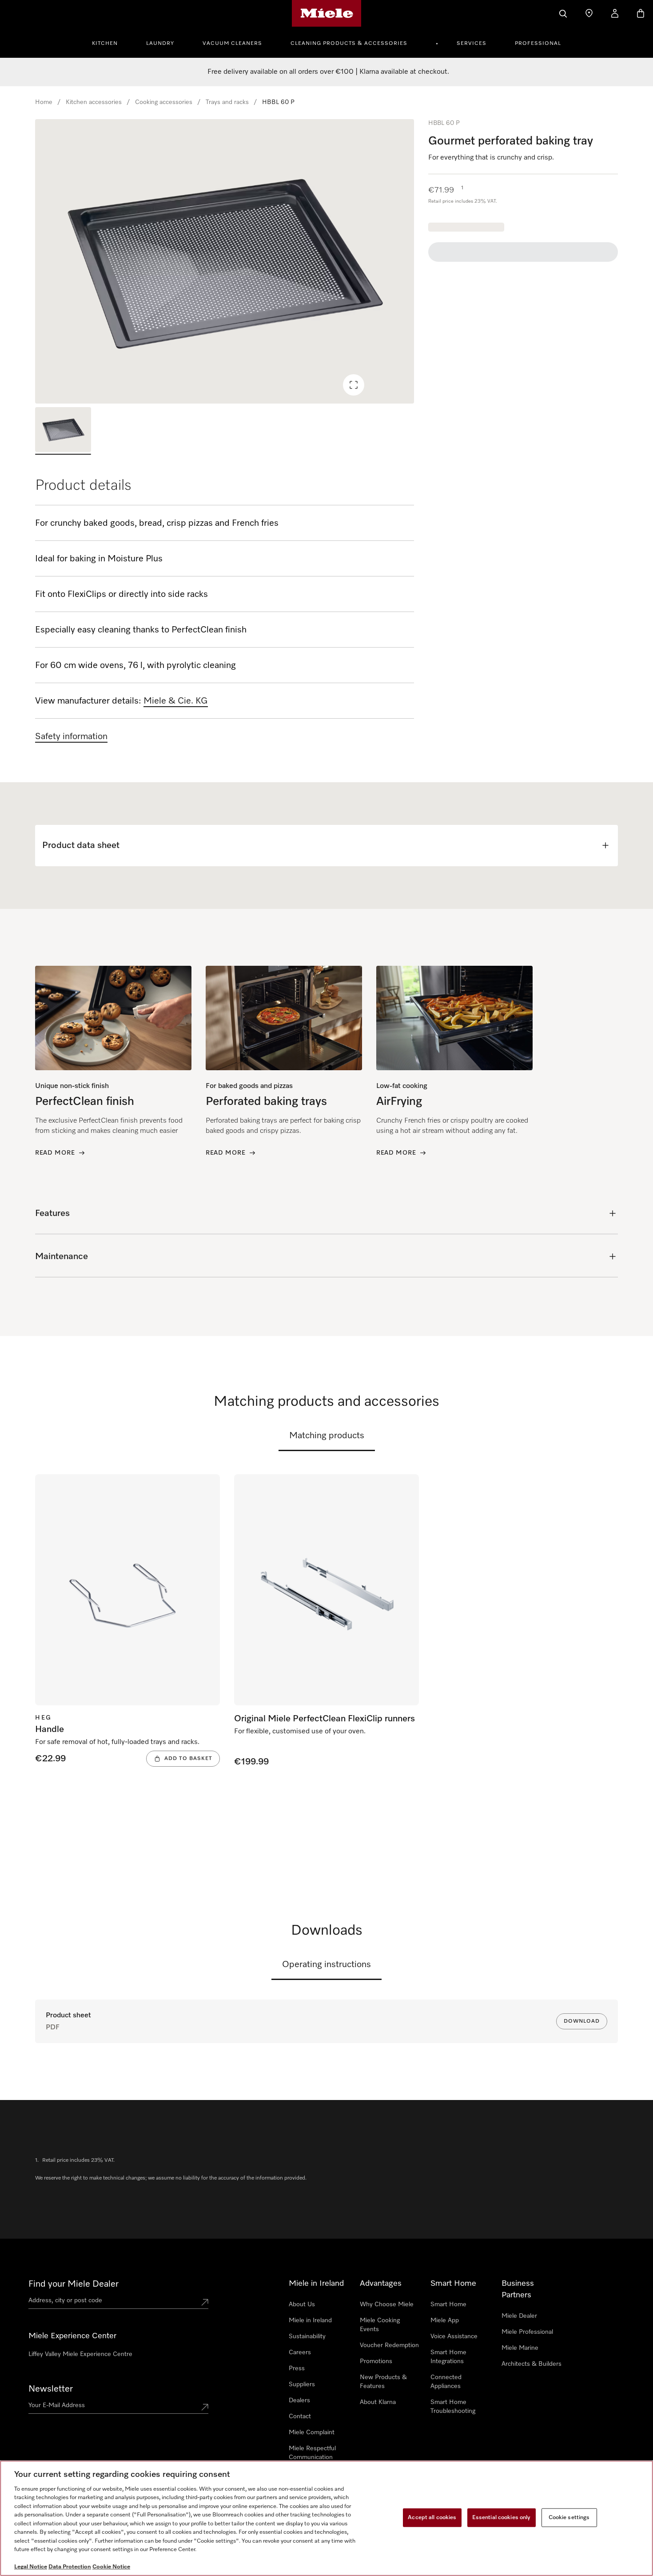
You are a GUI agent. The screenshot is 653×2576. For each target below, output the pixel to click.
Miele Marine (520, 2348)
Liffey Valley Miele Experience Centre (80, 2354)
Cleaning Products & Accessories (349, 44)
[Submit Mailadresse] (205, 2407)
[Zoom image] (354, 385)
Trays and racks (227, 102)
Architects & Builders (532, 2364)
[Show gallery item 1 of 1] (63, 431)
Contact (300, 2416)
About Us (302, 2304)
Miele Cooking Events (380, 2325)
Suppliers (302, 2384)
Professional (538, 44)
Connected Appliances (446, 2382)
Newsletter (51, 2389)
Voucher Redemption (389, 2345)
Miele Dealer (519, 2316)
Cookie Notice (111, 2567)
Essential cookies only (502, 2518)
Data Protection (70, 2567)
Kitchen (105, 44)
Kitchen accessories (94, 102)
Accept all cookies (432, 2518)
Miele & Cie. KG (176, 701)
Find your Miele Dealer (74, 2284)
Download (582, 2021)
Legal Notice (31, 2567)
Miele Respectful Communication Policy (312, 2457)
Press (297, 2368)
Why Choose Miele (387, 2304)
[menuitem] (110, 42)
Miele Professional (527, 2332)
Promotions (376, 2361)
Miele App (445, 2320)
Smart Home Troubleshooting (453, 2407)
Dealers (299, 2400)
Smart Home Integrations (448, 2357)
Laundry (160, 44)
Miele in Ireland (310, 2320)
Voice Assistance (454, 2336)
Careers (300, 2352)
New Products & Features (383, 2382)
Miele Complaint (312, 2432)
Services (472, 44)
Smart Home (448, 2304)
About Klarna (378, 2402)
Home (44, 102)
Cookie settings (569, 2518)
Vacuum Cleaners (232, 44)
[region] (225, 261)
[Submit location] (205, 2302)
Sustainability (307, 2336)
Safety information (71, 736)
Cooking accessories (164, 102)
